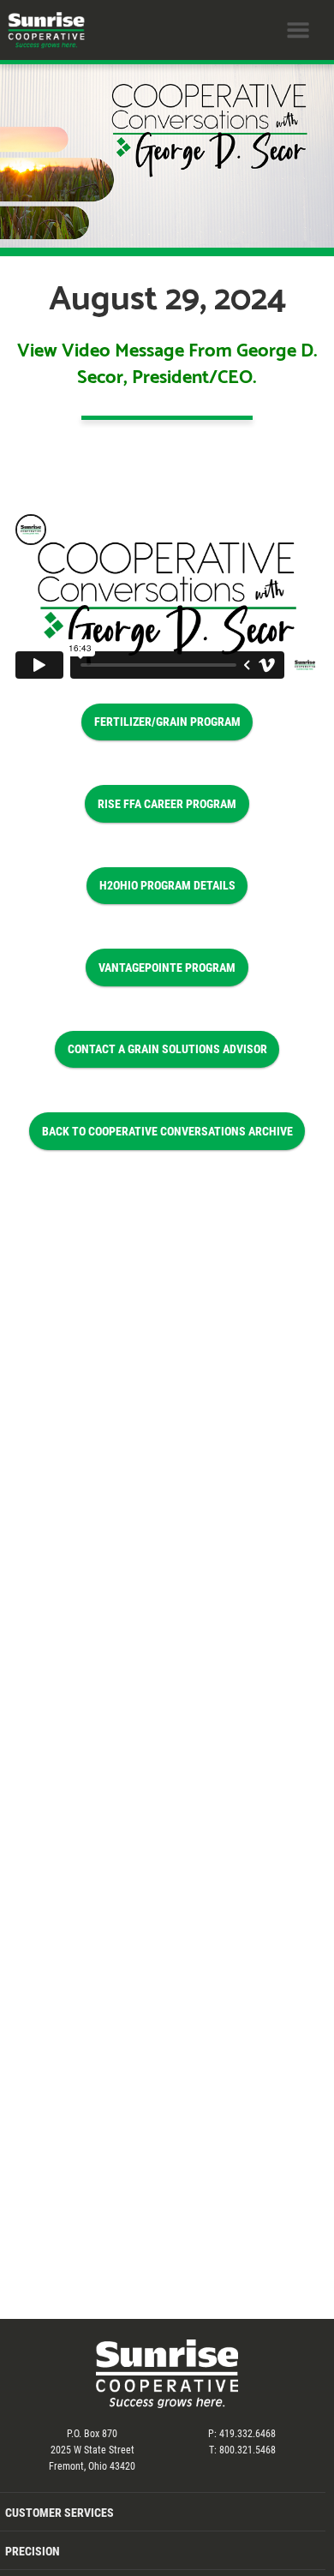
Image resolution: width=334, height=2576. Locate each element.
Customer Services (60, 2512)
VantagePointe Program (167, 967)
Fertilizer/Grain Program (167, 721)
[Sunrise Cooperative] (43, 30)
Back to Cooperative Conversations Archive (167, 1131)
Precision (33, 2551)
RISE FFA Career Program (167, 803)
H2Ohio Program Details (167, 885)
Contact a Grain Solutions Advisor (167, 1048)
